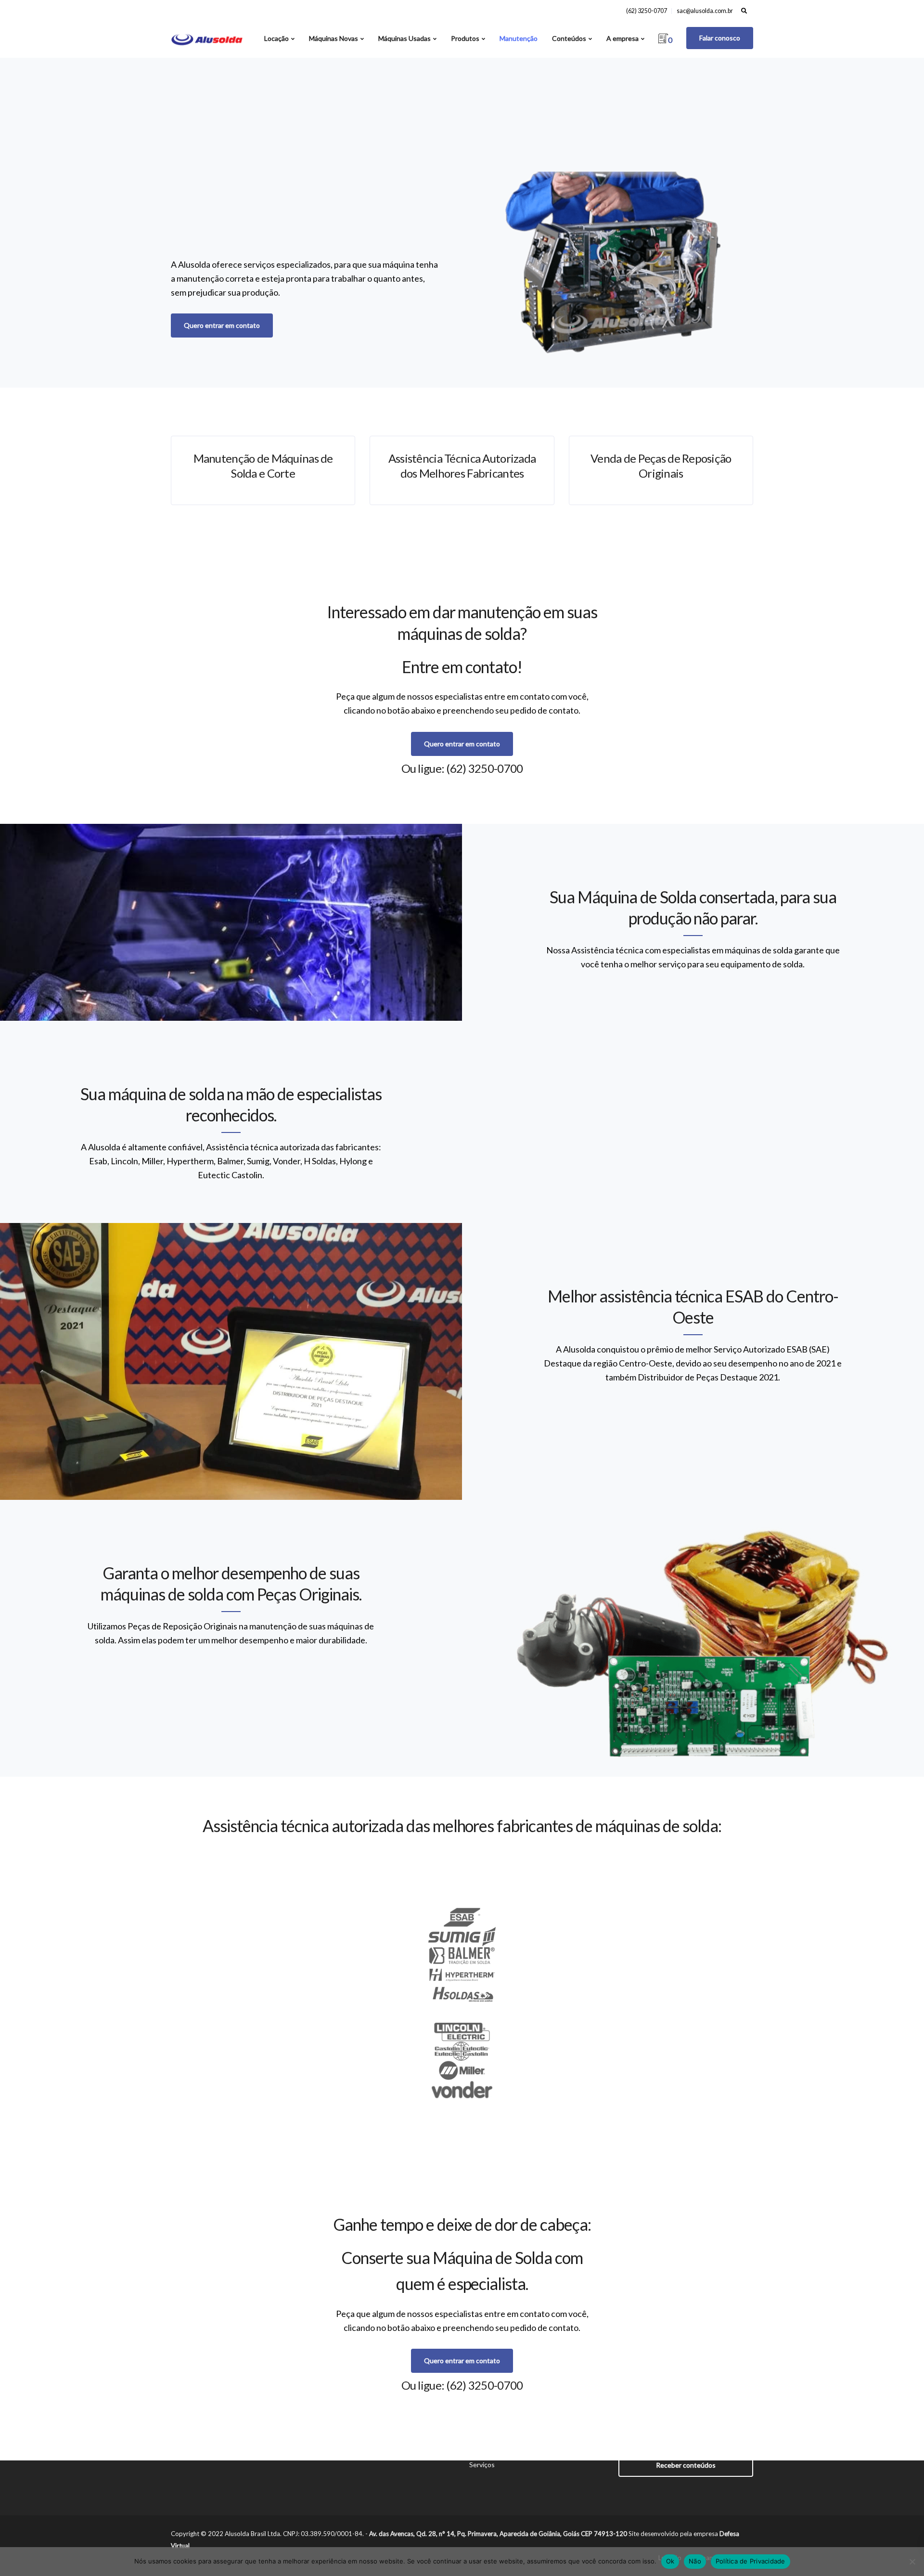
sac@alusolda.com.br (705, 11)
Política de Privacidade (751, 2561)
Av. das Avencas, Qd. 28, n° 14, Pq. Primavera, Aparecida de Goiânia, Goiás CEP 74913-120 (498, 2534)
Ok (670, 2561)
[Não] (912, 2562)
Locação (276, 38)
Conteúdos (569, 38)
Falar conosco (720, 38)
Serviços (482, 2465)
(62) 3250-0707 (647, 11)
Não (695, 2561)
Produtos (465, 38)
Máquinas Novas (334, 38)
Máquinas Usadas (404, 38)
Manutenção (519, 38)
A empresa (622, 38)
